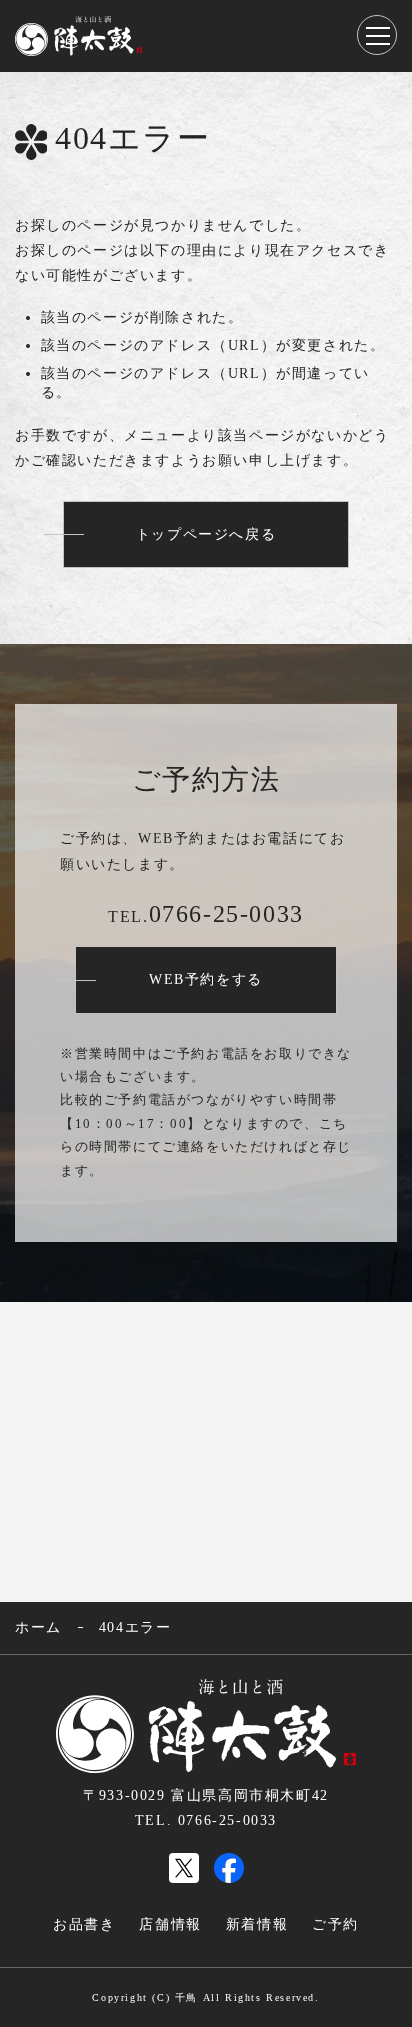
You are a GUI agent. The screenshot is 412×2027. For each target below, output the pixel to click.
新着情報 (257, 1924)
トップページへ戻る (206, 534)
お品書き (84, 1924)
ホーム (38, 1627)
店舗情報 (170, 1924)
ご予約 (335, 1924)
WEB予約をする (206, 979)
